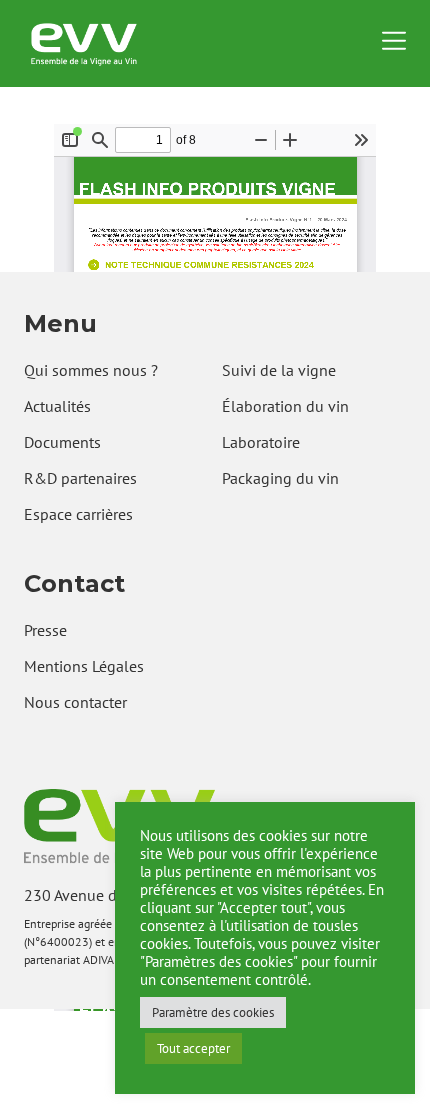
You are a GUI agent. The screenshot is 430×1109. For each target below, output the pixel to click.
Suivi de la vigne (279, 370)
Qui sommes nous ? (91, 370)
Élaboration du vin (285, 406)
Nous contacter (75, 702)
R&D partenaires (80, 478)
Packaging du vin (280, 478)
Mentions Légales (84, 666)
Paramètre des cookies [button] (213, 1012)
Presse (45, 630)
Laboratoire (261, 442)
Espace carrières (78, 514)
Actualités (57, 406)
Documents (62, 442)
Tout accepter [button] (193, 1048)
